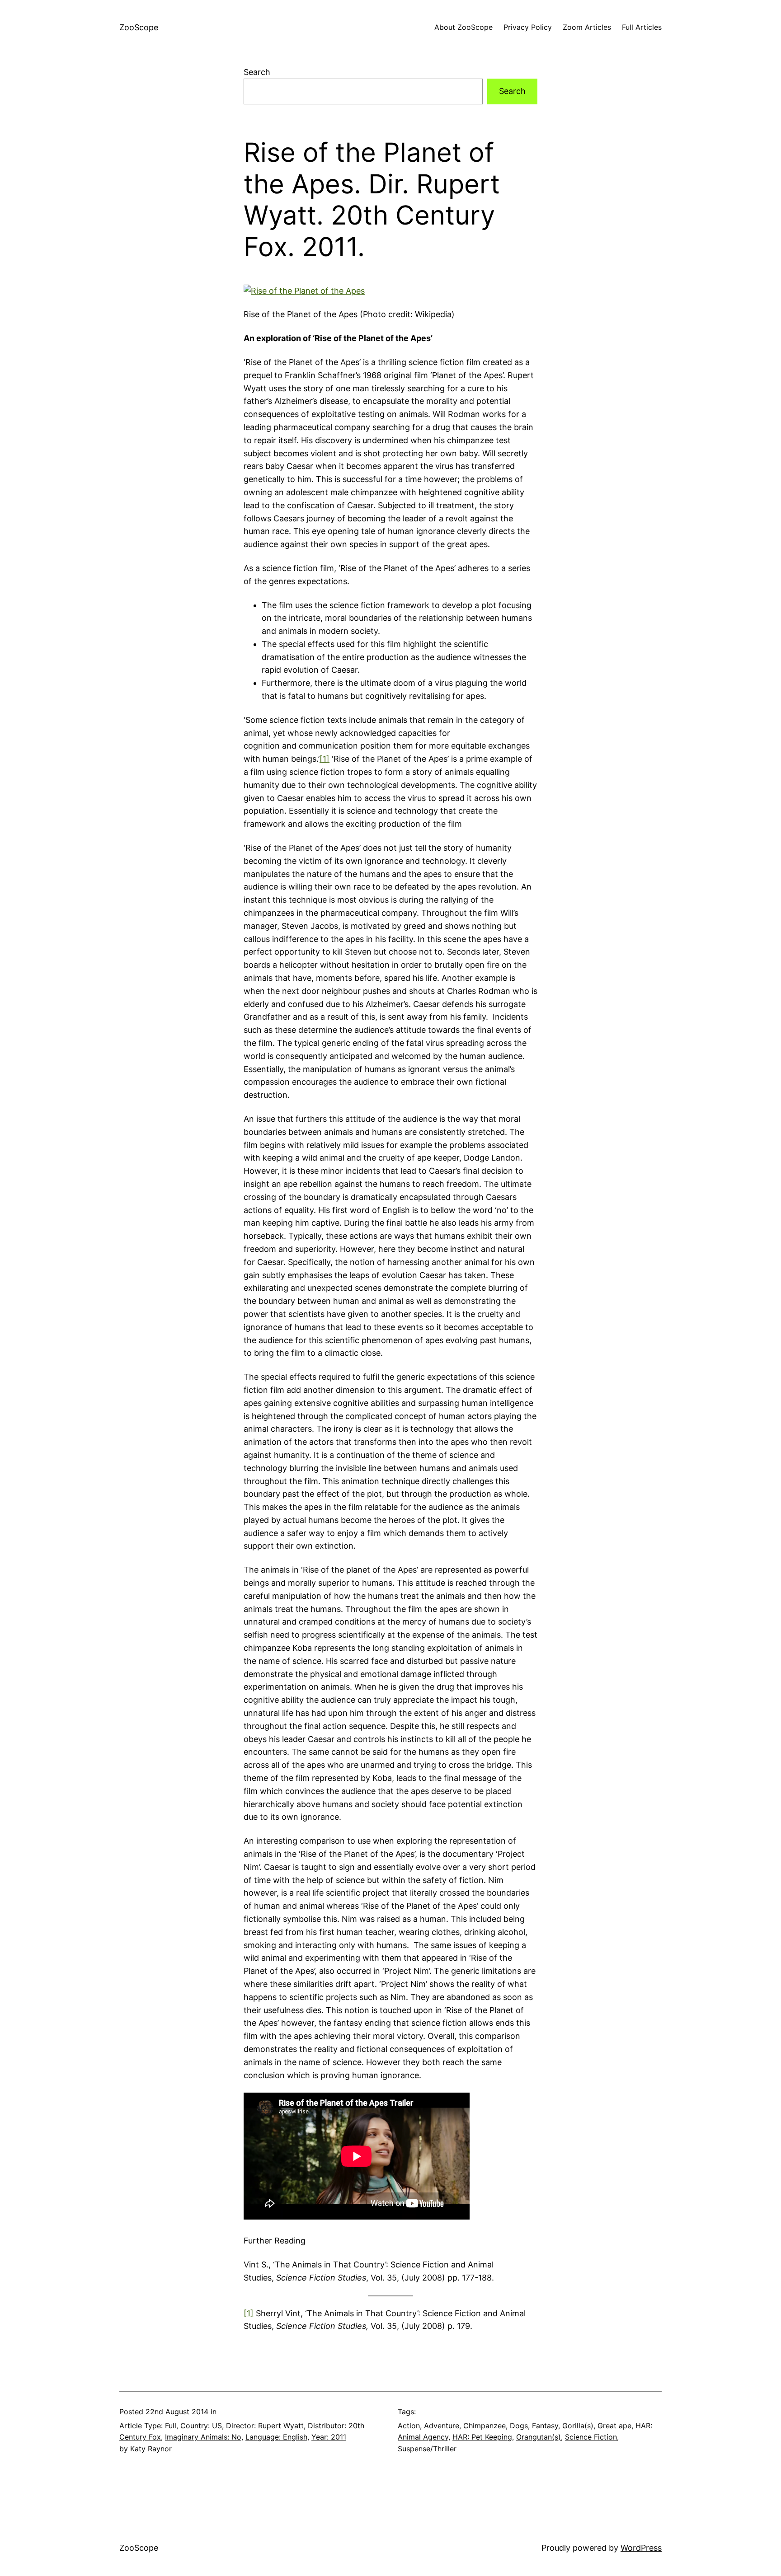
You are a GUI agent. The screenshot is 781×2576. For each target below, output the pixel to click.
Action (409, 2426)
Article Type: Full (148, 2426)
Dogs (519, 2426)
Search (257, 72)
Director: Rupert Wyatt (265, 2426)
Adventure (442, 2426)
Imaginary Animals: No (203, 2437)
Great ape (614, 2426)
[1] (325, 759)
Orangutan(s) (539, 2437)
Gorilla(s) (578, 2426)
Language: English (276, 2437)
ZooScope (139, 27)
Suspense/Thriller (427, 2449)
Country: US (201, 2426)
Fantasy (545, 2426)
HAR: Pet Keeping (482, 2437)
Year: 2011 (329, 2437)
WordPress (641, 2548)
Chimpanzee (485, 2426)
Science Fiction (591, 2437)
